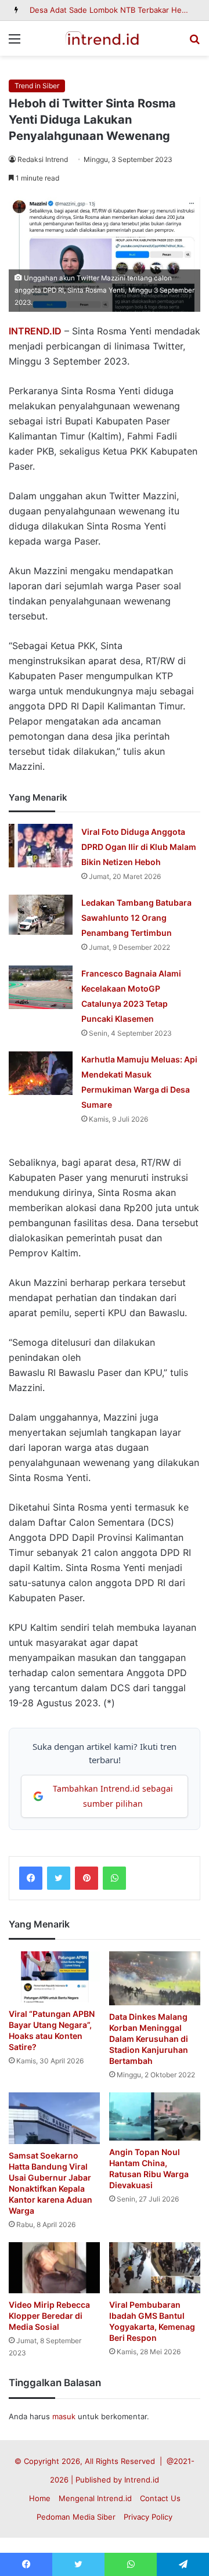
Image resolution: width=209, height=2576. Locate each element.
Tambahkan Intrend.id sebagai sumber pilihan (113, 1796)
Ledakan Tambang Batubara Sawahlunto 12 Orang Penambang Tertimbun (136, 918)
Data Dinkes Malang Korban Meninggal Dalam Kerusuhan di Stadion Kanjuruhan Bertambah (149, 2039)
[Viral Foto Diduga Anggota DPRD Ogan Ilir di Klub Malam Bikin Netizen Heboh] (41, 846)
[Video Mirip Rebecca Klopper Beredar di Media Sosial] (54, 2268)
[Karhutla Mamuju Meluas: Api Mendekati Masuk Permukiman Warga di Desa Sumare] (41, 1073)
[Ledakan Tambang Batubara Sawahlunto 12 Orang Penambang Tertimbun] (41, 915)
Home (40, 2498)
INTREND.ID (35, 331)
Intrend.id (142, 2480)
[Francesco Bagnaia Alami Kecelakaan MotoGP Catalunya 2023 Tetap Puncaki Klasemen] (41, 987)
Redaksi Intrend (43, 159)
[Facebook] (31, 1878)
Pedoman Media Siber (76, 2517)
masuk (64, 2416)
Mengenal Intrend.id (95, 2498)
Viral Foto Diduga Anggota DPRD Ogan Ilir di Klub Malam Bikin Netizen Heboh (139, 847)
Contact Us (160, 2498)
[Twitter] (59, 1878)
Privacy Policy (148, 2517)
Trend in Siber (37, 86)
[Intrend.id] (105, 38)
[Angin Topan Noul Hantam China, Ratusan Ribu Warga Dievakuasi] (155, 2116)
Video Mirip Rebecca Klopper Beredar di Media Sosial (49, 2316)
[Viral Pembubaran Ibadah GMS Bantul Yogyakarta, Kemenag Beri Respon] (155, 2268)
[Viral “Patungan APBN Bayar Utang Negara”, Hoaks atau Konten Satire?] (54, 1977)
